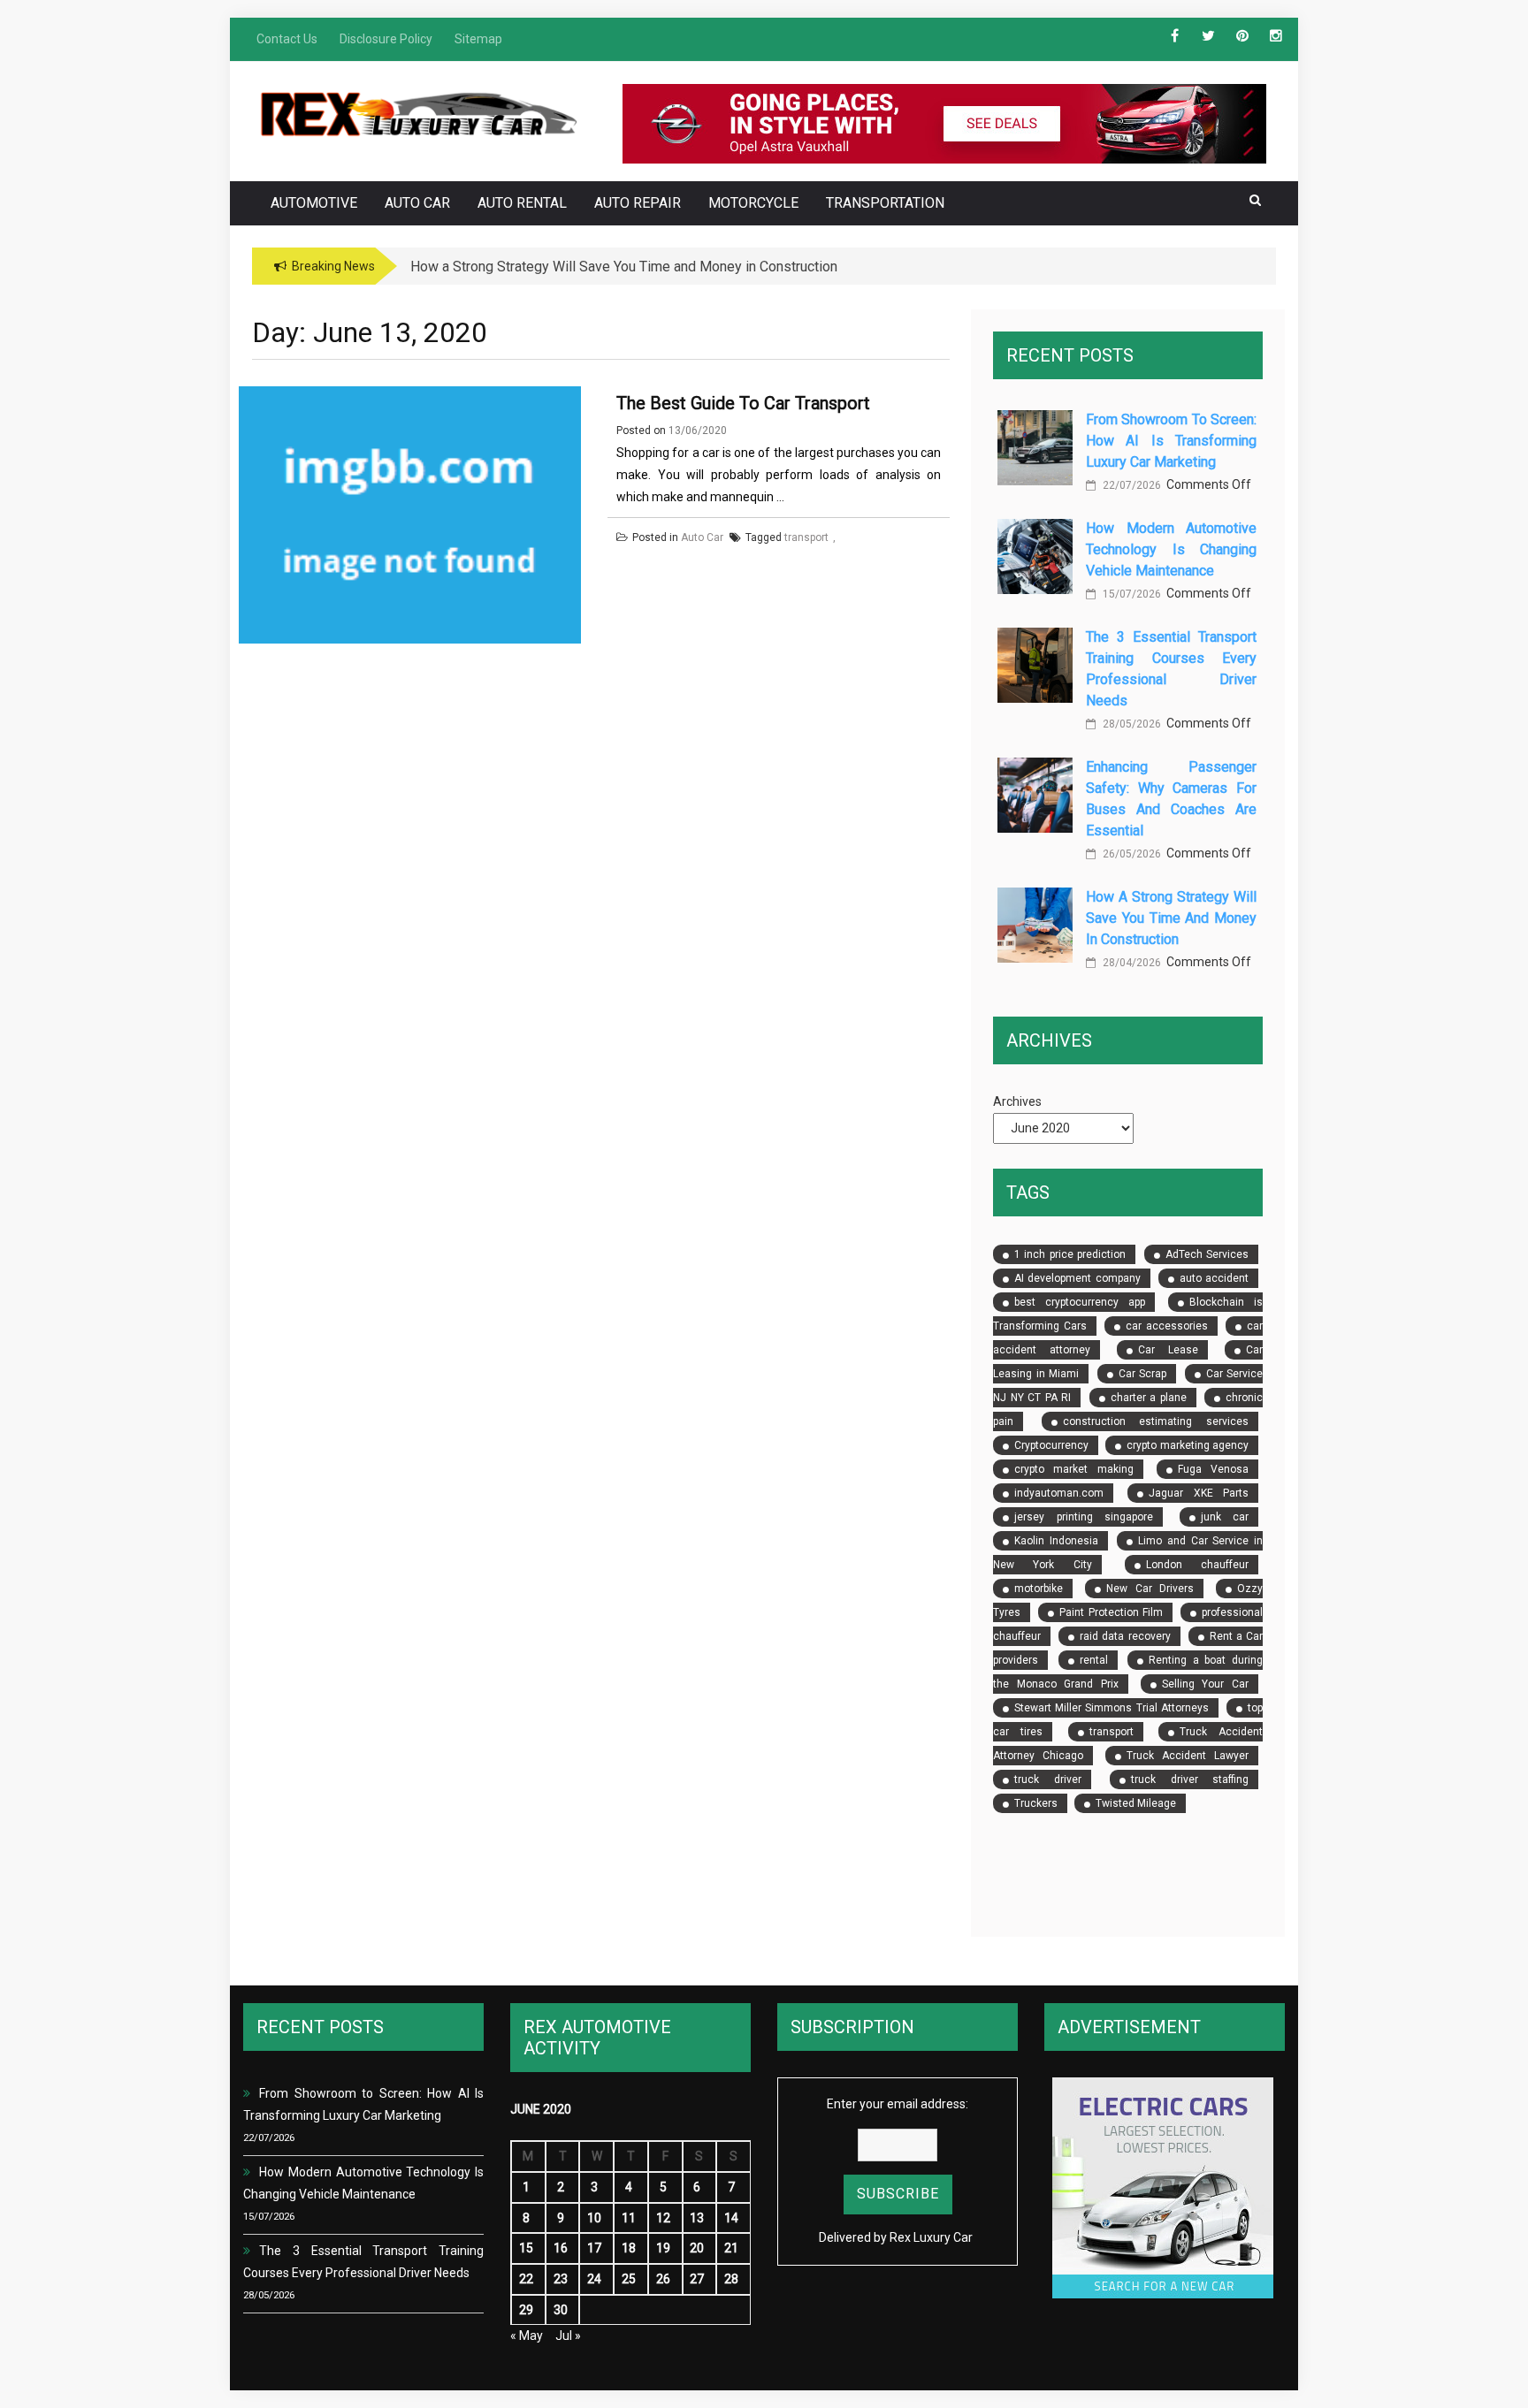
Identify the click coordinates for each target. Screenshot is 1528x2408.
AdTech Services (1207, 1254)
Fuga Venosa (1213, 1469)
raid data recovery (1125, 1636)
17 (594, 2248)
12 (663, 2218)
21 (731, 2248)
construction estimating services (1156, 1421)
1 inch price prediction (1070, 1254)
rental (1094, 1660)
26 (663, 2279)
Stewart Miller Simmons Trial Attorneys (1112, 1708)
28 (731, 2279)
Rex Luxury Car (931, 2237)
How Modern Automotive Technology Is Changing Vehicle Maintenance (1171, 549)
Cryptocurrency (1051, 1445)
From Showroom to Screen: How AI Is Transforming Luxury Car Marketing (1171, 441)
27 (697, 2279)
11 (629, 2218)
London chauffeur (1197, 1565)
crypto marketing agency (1188, 1445)
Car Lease (1168, 1350)
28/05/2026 (1131, 724)
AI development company (1077, 1278)
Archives (1017, 1101)
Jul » (568, 2336)
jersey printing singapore (1084, 1517)
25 (629, 2279)
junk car (1225, 1517)
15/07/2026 (1131, 594)
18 (629, 2248)
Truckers (1036, 1803)
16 (561, 2248)
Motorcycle (753, 203)
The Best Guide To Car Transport (743, 403)
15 (526, 2248)
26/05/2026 (1131, 854)
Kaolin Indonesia (1056, 1541)
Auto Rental (522, 203)
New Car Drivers (1150, 1589)
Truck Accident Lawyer (1188, 1756)
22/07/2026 (1131, 485)
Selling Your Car (1205, 1684)
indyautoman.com (1059, 1493)
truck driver (1047, 1779)
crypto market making (1073, 1469)
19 (663, 2248)
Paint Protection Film (1111, 1612)
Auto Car (417, 203)
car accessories (1166, 1326)
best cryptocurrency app (1079, 1302)
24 (594, 2279)
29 (526, 2310)
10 (594, 2218)
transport (1112, 1732)
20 (697, 2248)
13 (697, 2218)
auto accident (1214, 1278)
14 (731, 2218)
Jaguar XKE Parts (1199, 1493)
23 (561, 2279)
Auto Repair (638, 203)
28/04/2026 (1131, 963)
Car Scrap (1142, 1374)
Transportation (885, 203)
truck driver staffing (1190, 1779)
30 (561, 2310)
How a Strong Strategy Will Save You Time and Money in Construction (1171, 918)
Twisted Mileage (1136, 1803)
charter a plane (1149, 1398)
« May (527, 2336)
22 (526, 2279)
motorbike (1039, 1589)
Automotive (314, 203)
